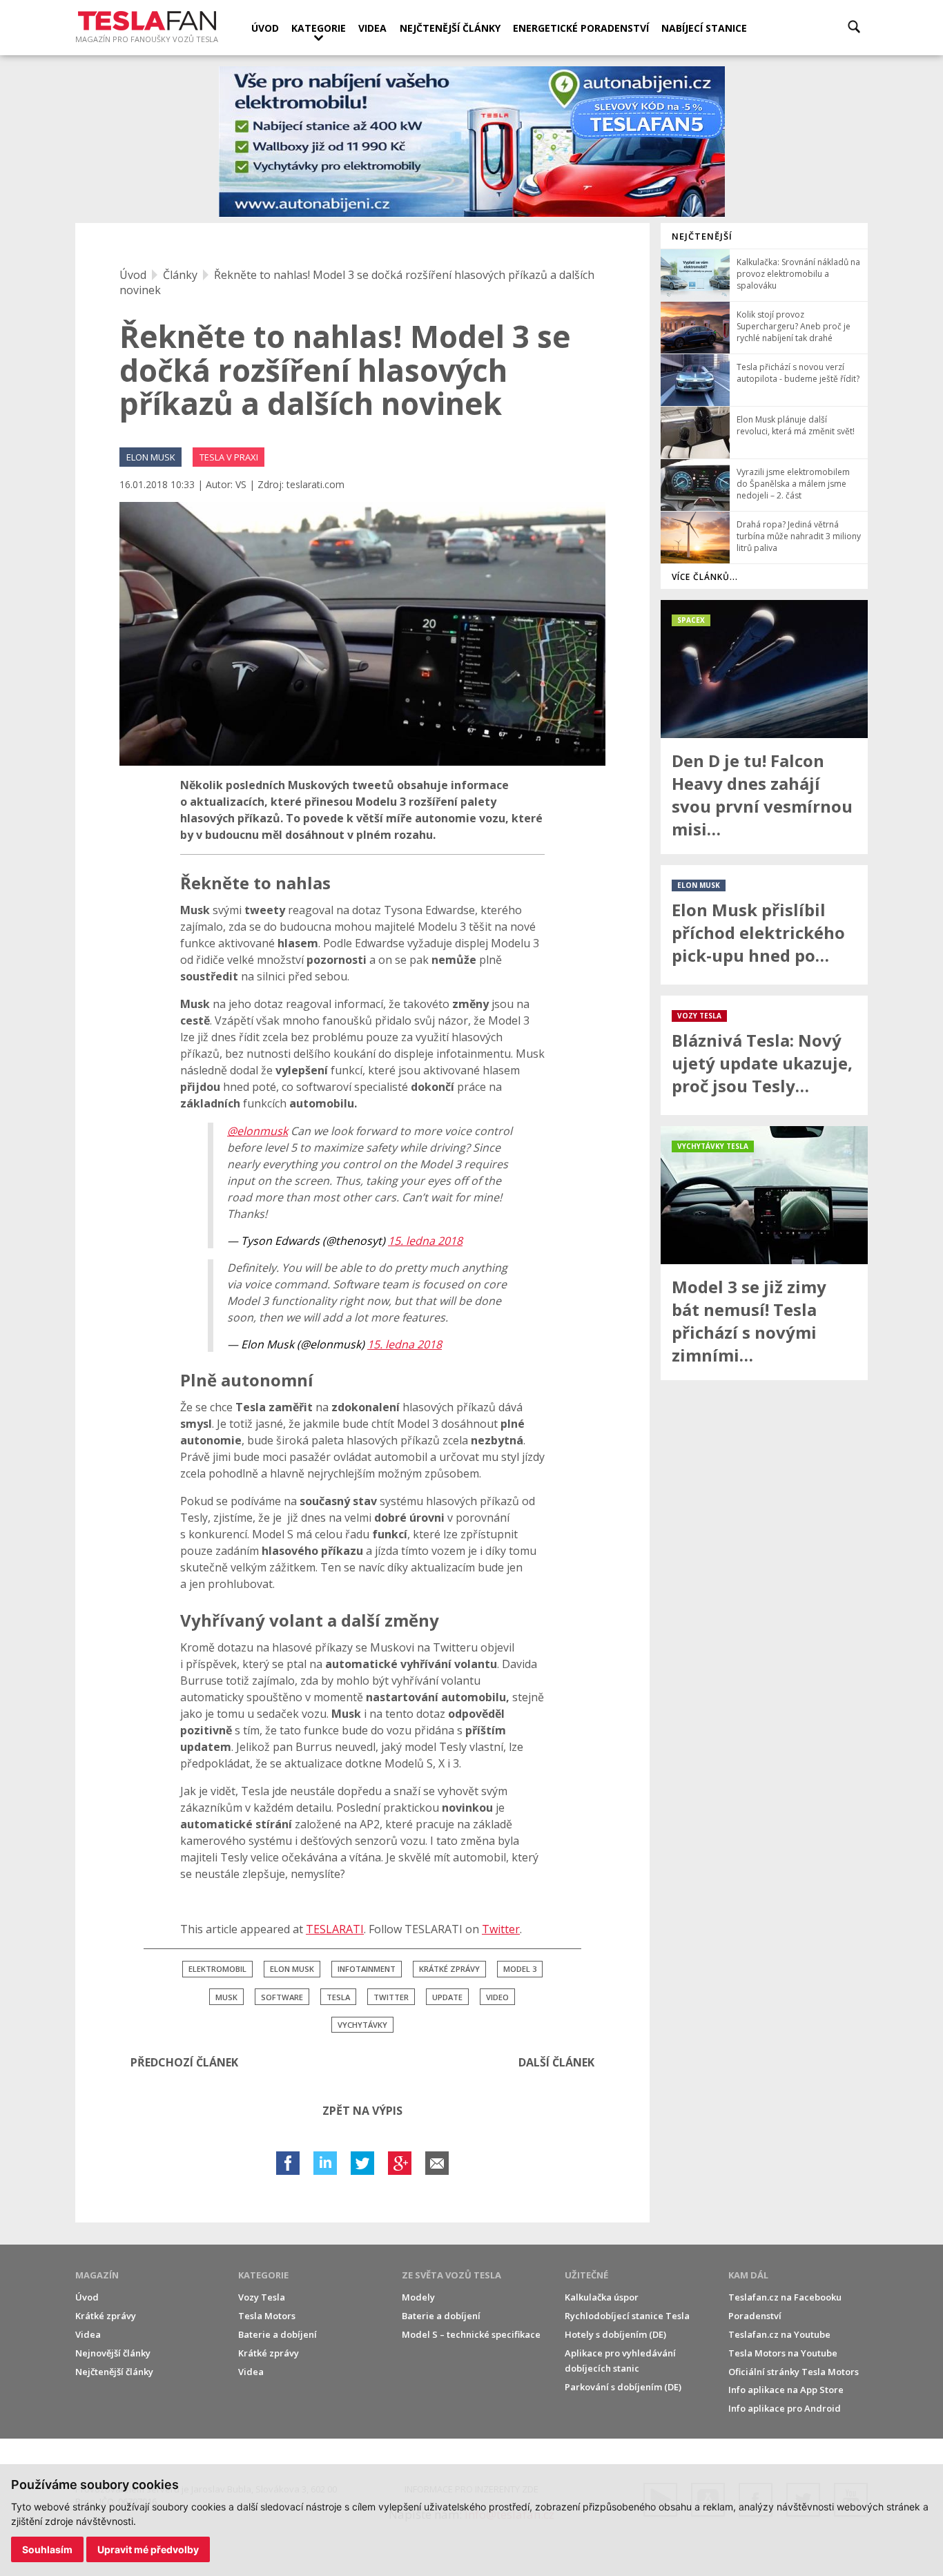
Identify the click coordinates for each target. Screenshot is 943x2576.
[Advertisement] (764, 1598)
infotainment (367, 1969)
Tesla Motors (267, 2316)
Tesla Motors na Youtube (783, 2353)
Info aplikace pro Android (785, 2408)
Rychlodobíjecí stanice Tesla (627, 2316)
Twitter (501, 1929)
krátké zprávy (449, 1969)
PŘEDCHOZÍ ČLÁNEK (184, 2062)
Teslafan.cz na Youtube (779, 2334)
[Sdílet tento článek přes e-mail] (437, 2163)
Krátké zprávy (106, 2316)
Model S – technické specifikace (471, 2334)
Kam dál (748, 2275)
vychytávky (362, 2025)
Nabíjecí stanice (704, 28)
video (497, 1997)
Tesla (338, 1997)
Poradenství (755, 2316)
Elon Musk (292, 1969)
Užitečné (586, 2275)
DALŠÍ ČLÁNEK (556, 2062)
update (447, 1997)
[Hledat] (854, 27)
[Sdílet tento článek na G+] (400, 2163)
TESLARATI (335, 1929)
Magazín (97, 2275)
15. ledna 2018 (425, 1241)
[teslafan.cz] (472, 142)
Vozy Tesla (262, 2297)
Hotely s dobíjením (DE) (615, 2334)
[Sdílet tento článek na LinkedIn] (325, 2163)
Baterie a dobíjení (278, 2334)
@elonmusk (257, 1131)
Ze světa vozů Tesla (451, 2275)
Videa (372, 28)
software (282, 1997)
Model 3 (520, 1969)
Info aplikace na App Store (786, 2390)
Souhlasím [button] (47, 2549)
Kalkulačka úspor (602, 2297)
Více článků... (705, 577)
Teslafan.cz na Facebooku (785, 2297)
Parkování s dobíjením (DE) (623, 2387)
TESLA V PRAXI (229, 457)
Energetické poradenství (581, 28)
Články (180, 275)
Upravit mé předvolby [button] (148, 2549)
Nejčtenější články (450, 28)
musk (226, 1997)
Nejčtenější (702, 236)
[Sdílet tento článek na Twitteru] (362, 2163)
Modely (418, 2297)
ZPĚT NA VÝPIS (362, 2111)
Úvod (265, 28)
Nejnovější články (113, 2353)
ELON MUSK (151, 457)
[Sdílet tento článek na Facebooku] (288, 2163)
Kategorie (319, 28)
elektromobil (217, 1969)
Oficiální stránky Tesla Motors (794, 2372)
